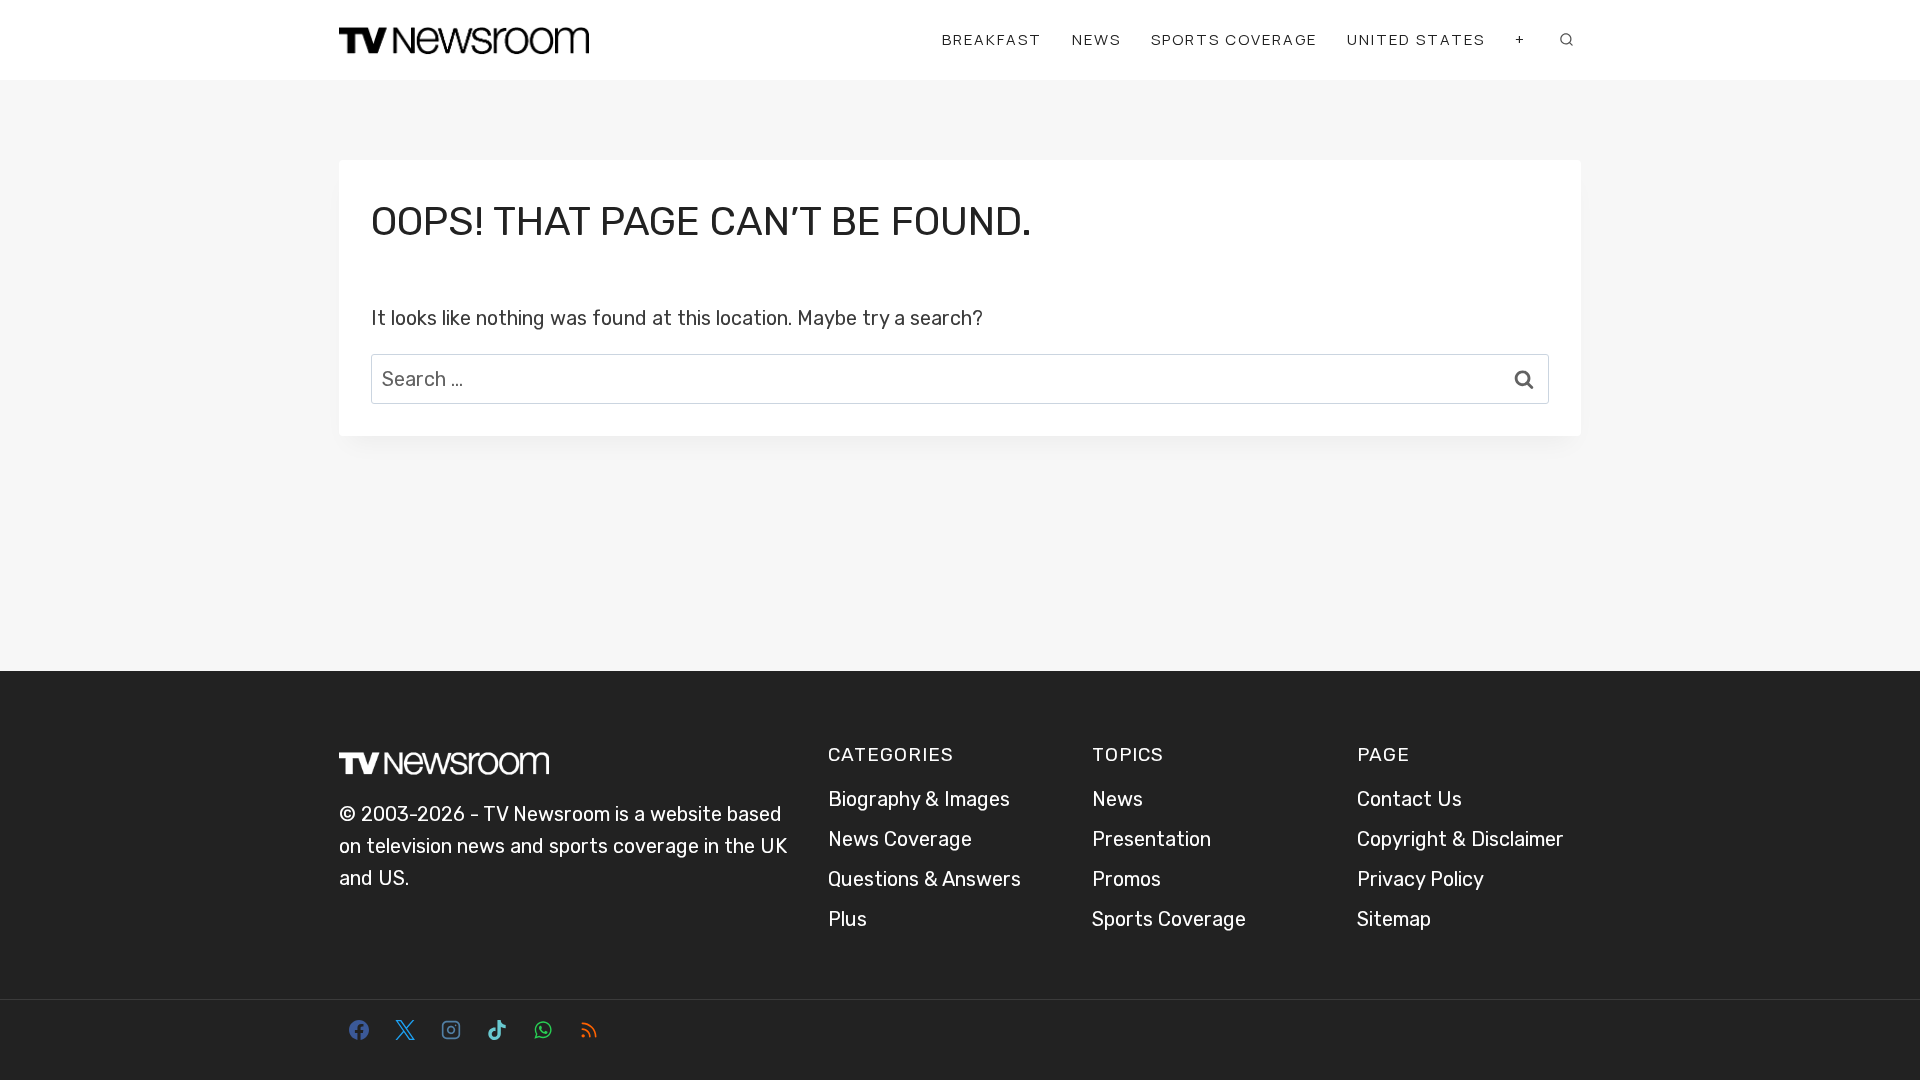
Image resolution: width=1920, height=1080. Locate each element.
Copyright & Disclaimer (1460, 839)
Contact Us (1409, 799)
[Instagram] (451, 1030)
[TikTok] (497, 1030)
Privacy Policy (1420, 879)
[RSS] (589, 1030)
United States (1416, 39)
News (1096, 39)
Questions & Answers (924, 879)
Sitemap (1394, 919)
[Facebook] (359, 1030)
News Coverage (900, 839)
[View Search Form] (1566, 40)
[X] (405, 1030)
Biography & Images (919, 799)
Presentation (1151, 839)
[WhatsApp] (543, 1030)
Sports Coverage (1234, 39)
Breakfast (992, 39)
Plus (847, 919)
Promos (1126, 879)
